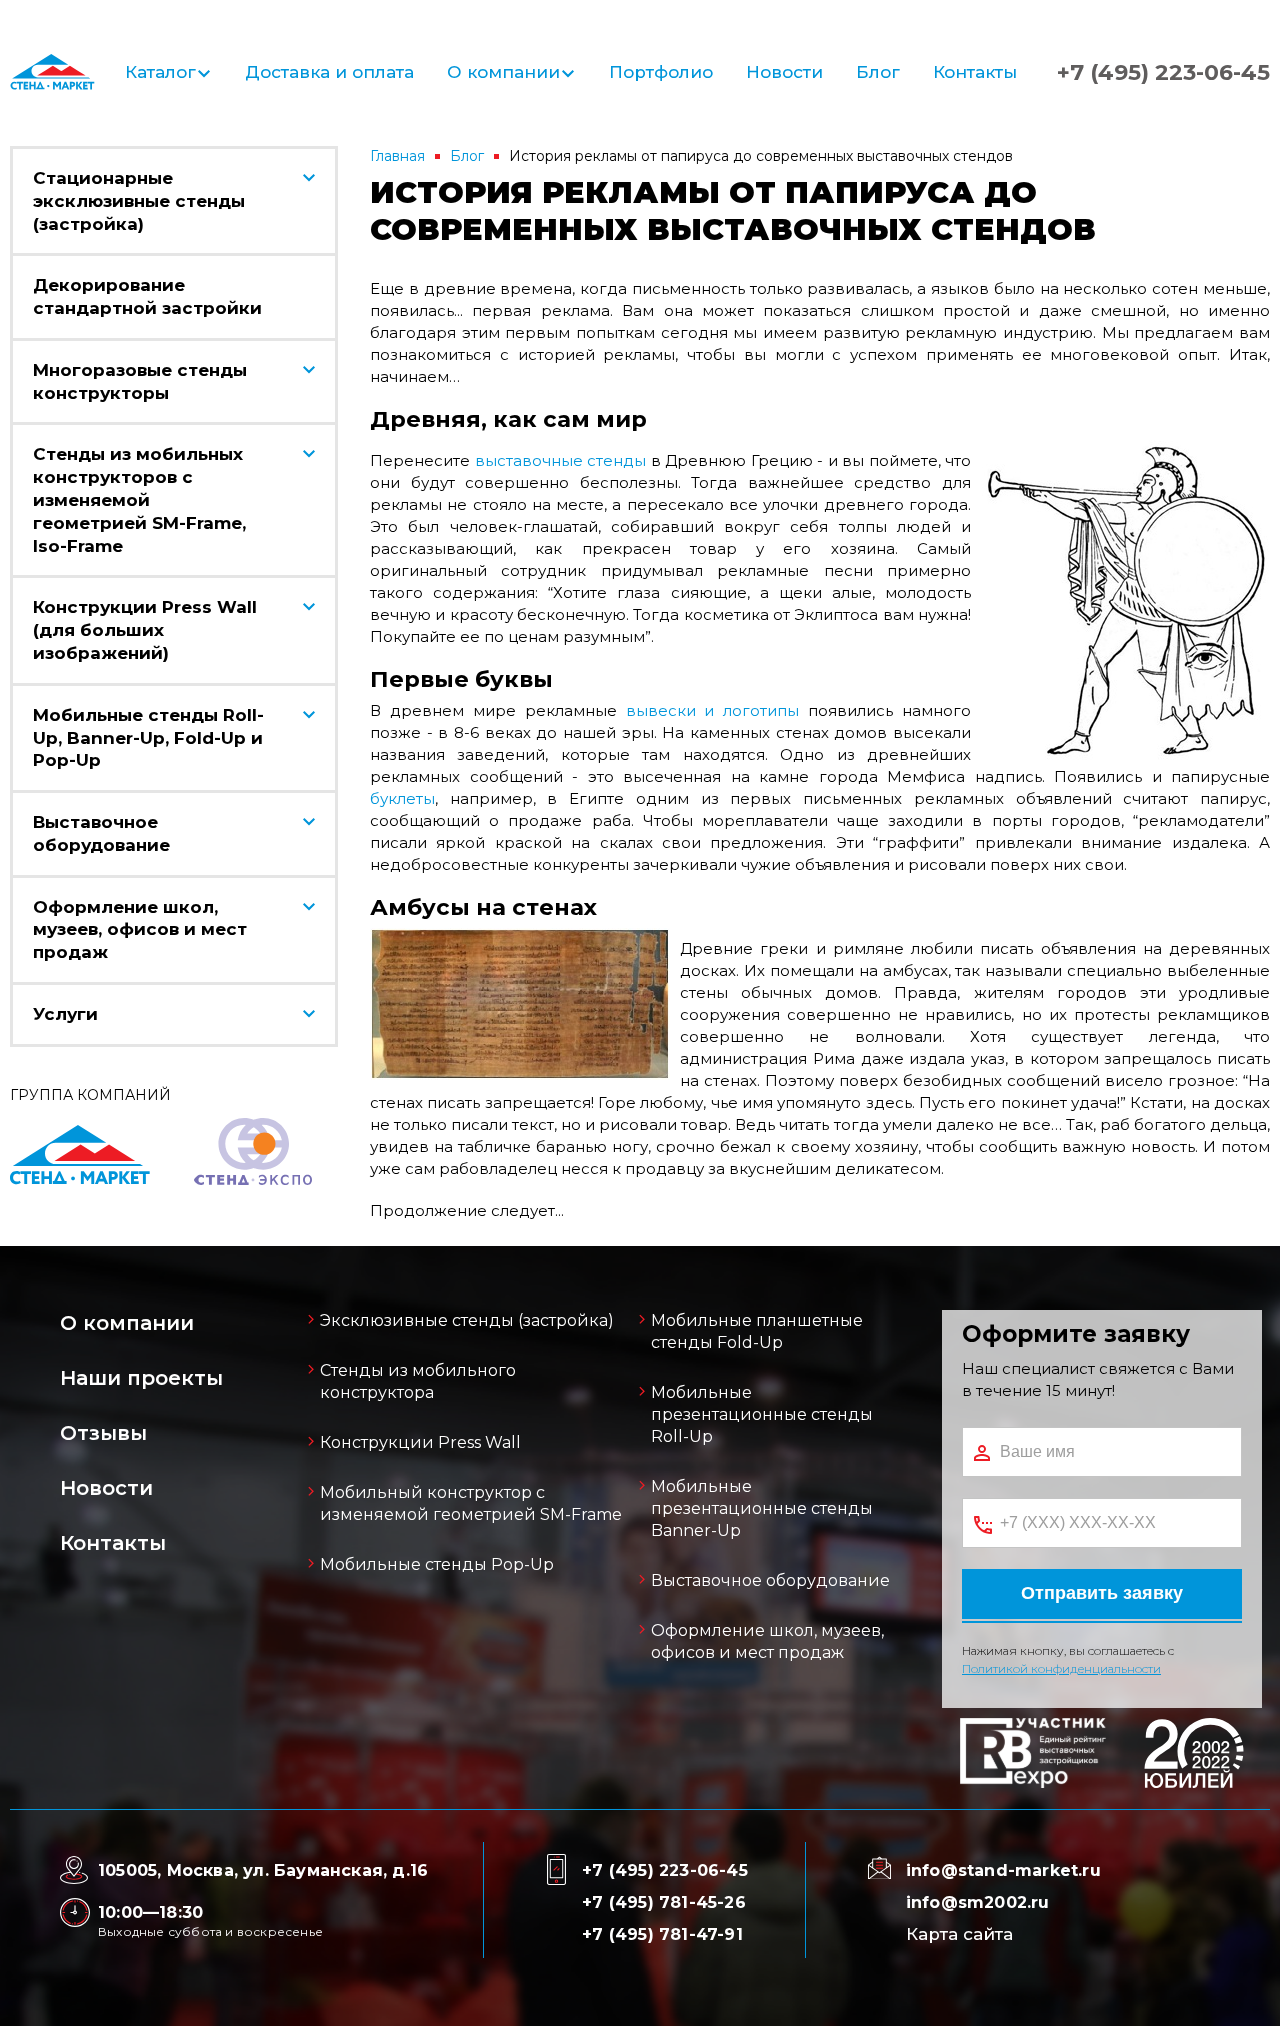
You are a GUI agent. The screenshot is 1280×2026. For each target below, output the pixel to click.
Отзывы (103, 1433)
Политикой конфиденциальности (1061, 1668)
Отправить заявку (1102, 1593)
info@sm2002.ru (978, 1902)
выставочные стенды (561, 460)
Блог (878, 72)
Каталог (160, 72)
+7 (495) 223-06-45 (1163, 73)
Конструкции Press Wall (420, 1442)
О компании (503, 72)
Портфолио (661, 72)
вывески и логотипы (713, 710)
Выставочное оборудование (770, 1580)
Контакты (975, 72)
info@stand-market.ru (1003, 1870)
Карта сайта (959, 1934)
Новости (784, 72)
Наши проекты (141, 1378)
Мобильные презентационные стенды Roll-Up (762, 1414)
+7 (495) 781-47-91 (662, 1934)
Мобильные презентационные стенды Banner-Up (762, 1508)
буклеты (402, 798)
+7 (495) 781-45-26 (664, 1902)
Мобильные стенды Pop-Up (437, 1564)
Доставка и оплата (329, 72)
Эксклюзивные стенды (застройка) (467, 1320)
